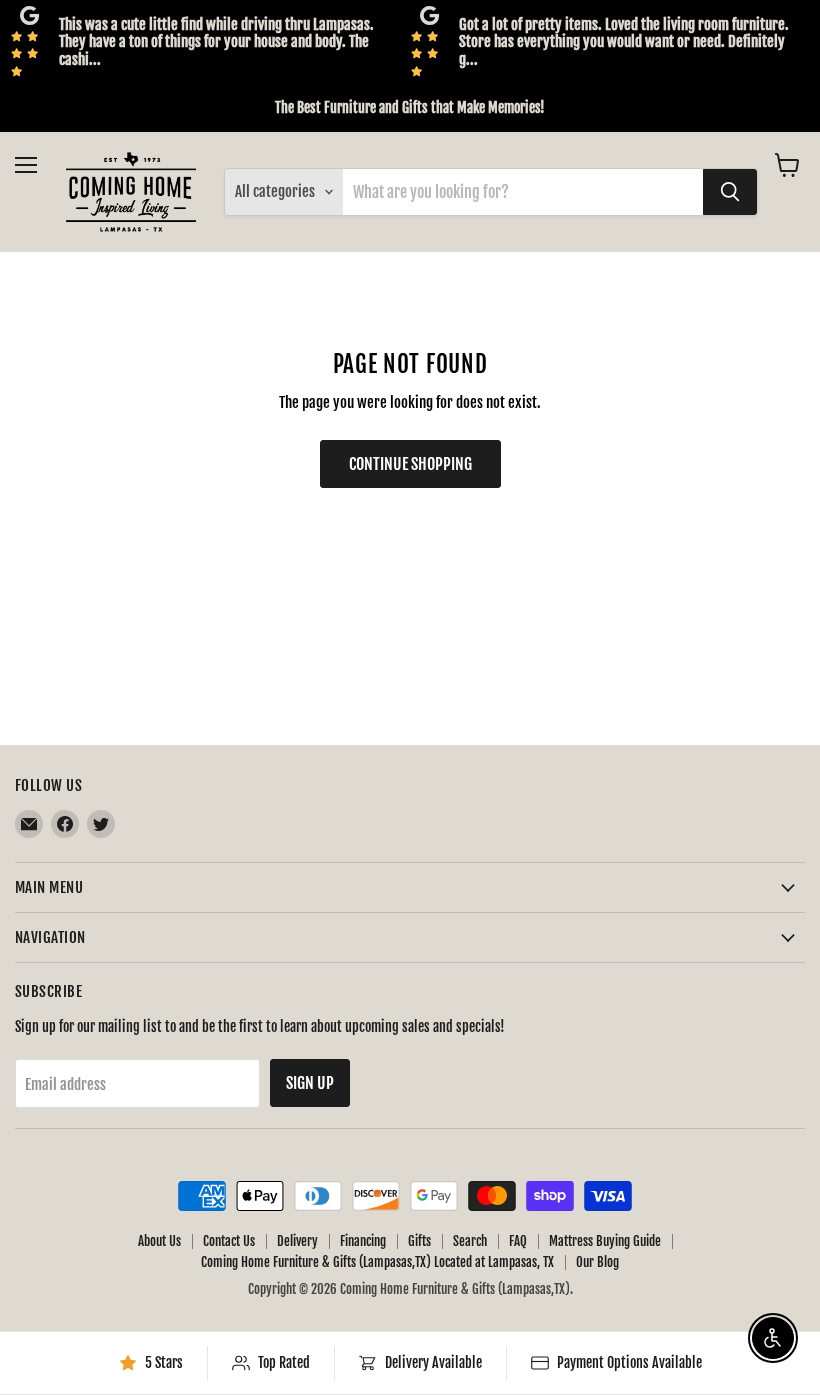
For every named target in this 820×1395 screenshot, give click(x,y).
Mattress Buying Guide (605, 1241)
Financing (363, 1241)
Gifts (419, 1241)
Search (470, 1241)
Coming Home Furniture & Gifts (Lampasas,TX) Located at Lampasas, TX (377, 1262)
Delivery (297, 1241)
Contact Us (229, 1241)
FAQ (518, 1241)
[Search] (730, 192)
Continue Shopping (410, 464)
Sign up (310, 1083)
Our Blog (597, 1262)
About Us (159, 1241)
